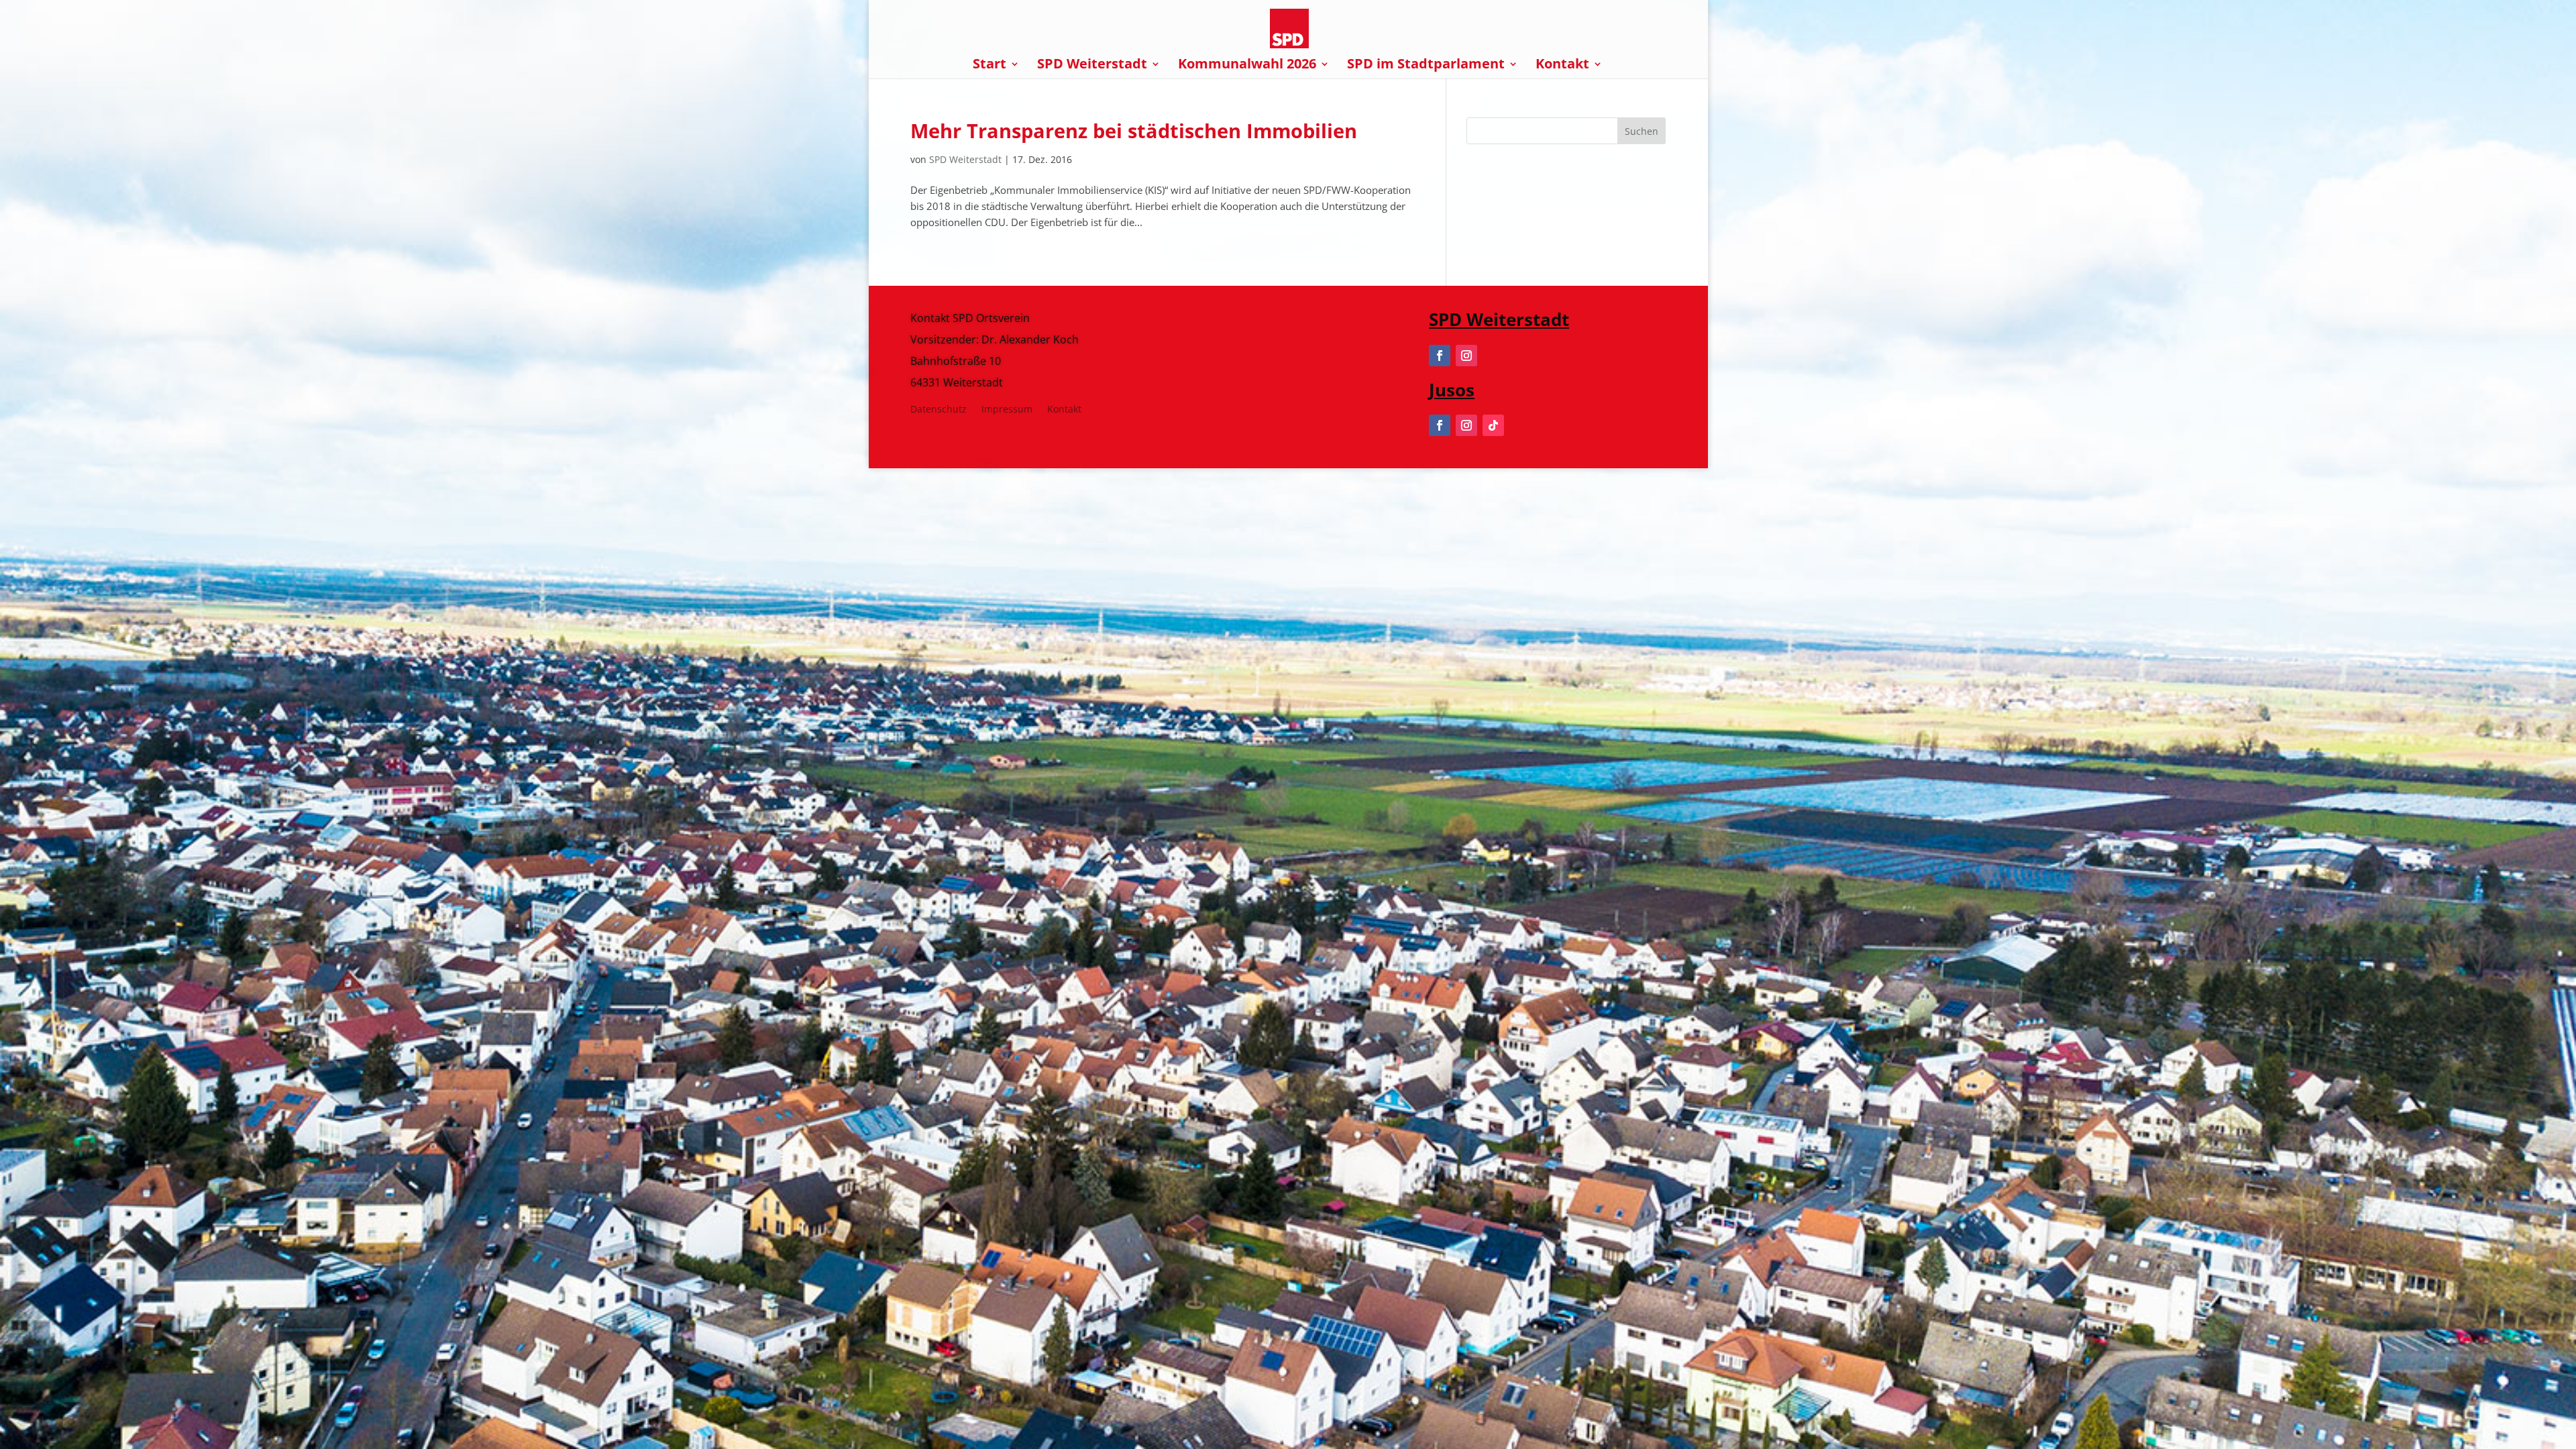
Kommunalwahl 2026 (1247, 66)
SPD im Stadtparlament (1426, 66)
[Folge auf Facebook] (1440, 356)
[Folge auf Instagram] (1466, 356)
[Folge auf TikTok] (1493, 425)
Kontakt (1562, 66)
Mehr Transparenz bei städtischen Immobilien (1134, 130)
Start (989, 66)
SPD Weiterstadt (1092, 66)
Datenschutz (938, 410)
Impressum (1007, 410)
